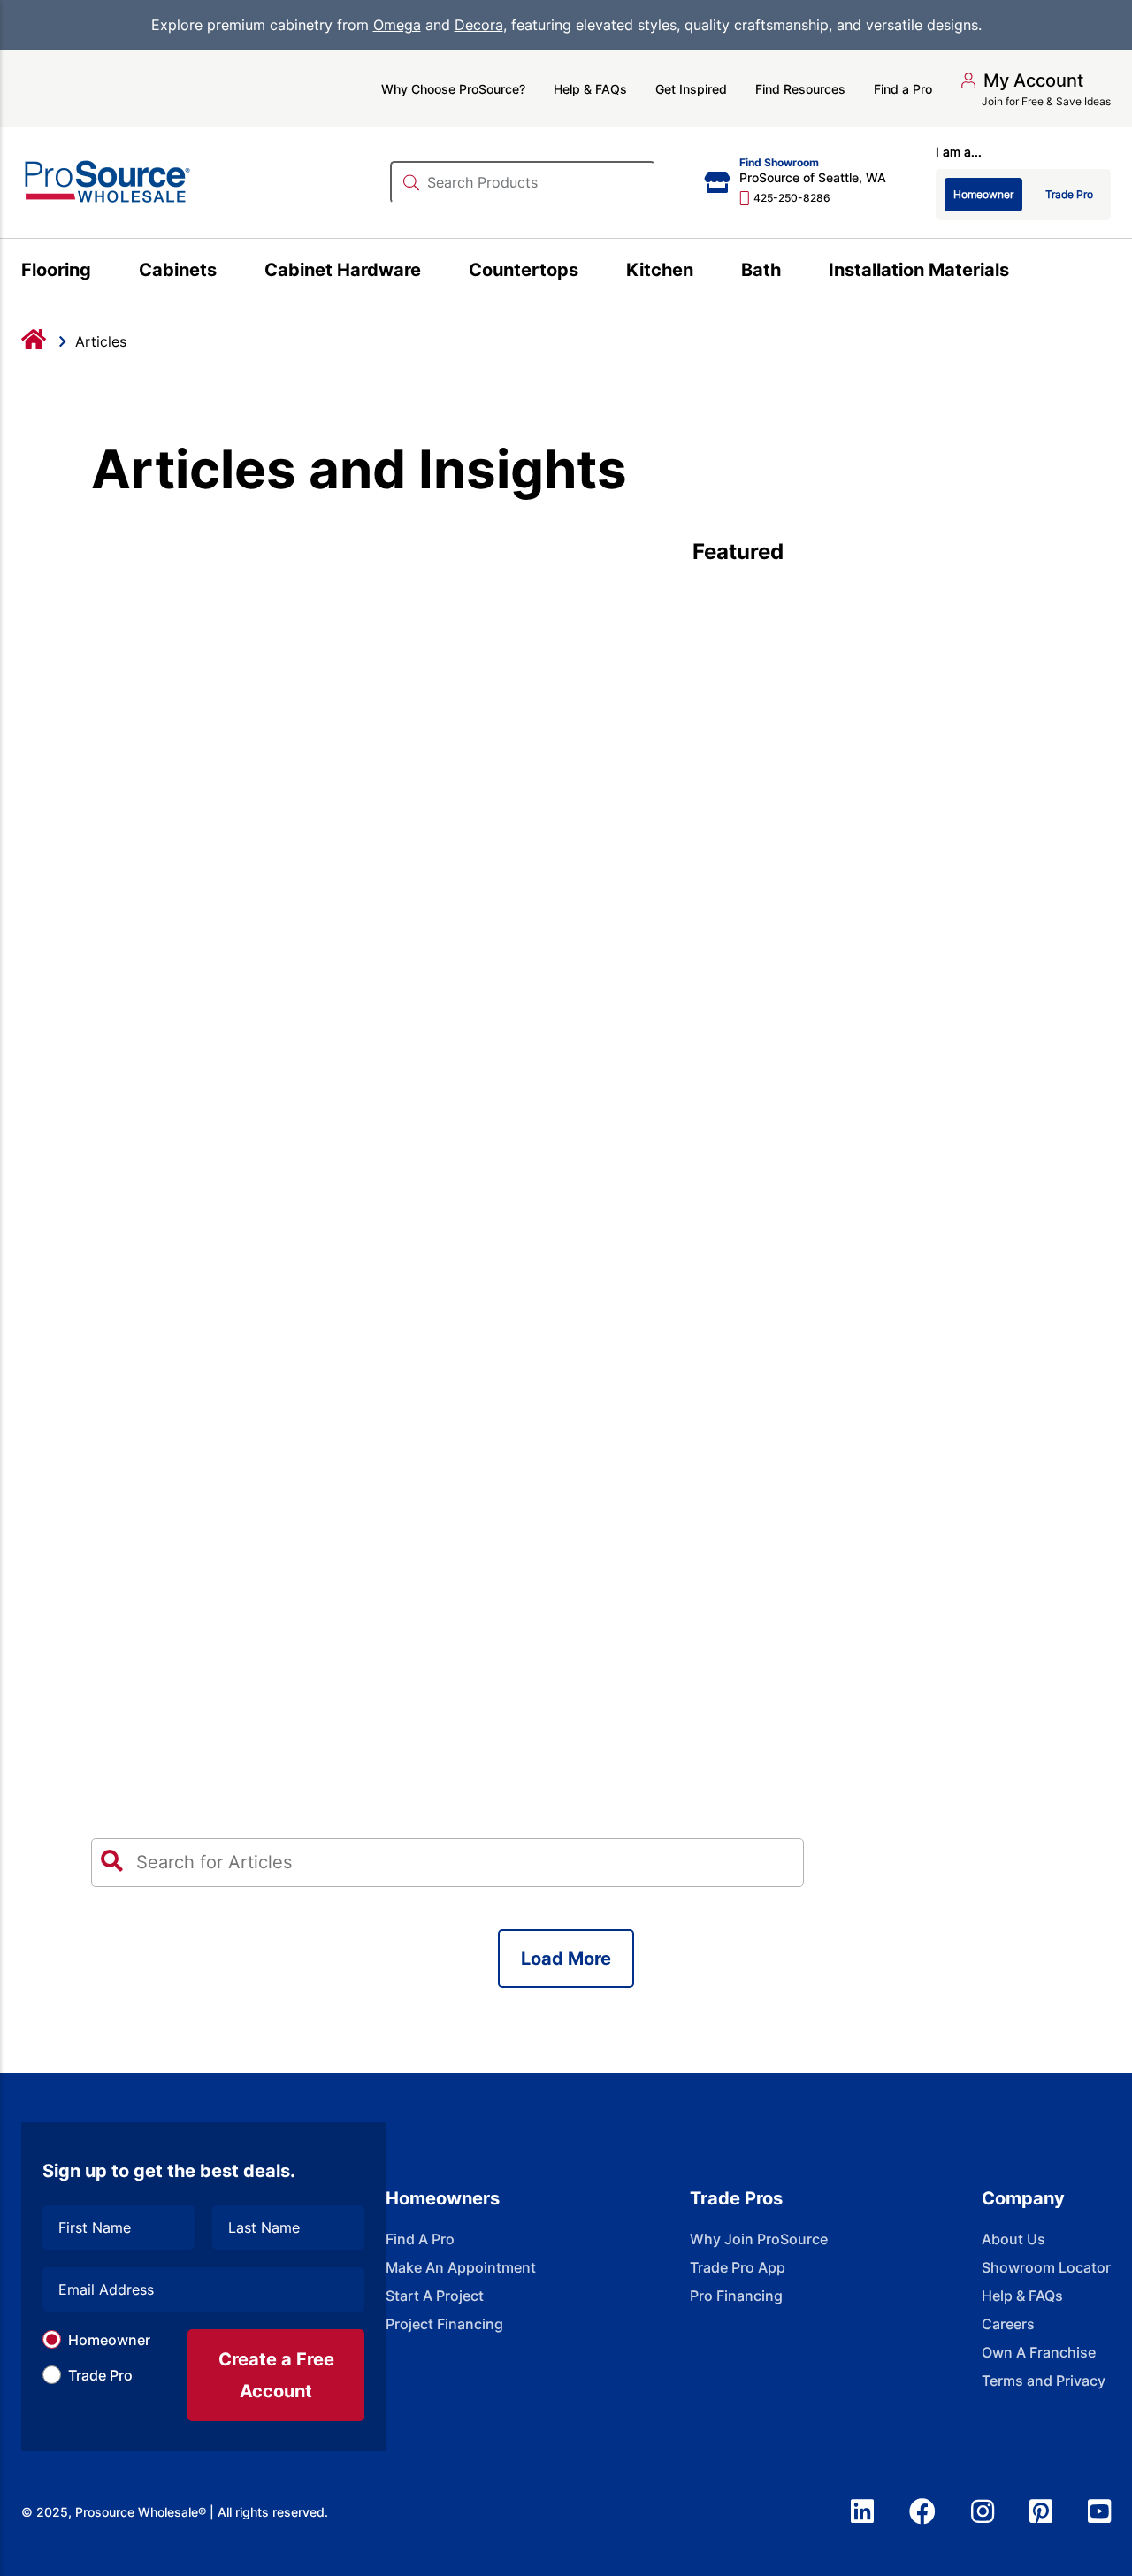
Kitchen (660, 270)
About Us (1013, 2239)
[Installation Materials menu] (1019, 272)
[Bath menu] (791, 272)
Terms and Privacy (1044, 2380)
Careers (1008, 2324)
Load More (566, 1959)
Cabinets (178, 270)
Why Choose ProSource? (453, 89)
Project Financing (444, 2324)
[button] (1022, 80)
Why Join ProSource (759, 2239)
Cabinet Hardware (343, 270)
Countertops (524, 270)
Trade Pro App (738, 2267)
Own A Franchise (1039, 2352)
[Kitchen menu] (704, 272)
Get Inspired (691, 89)
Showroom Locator (1046, 2267)
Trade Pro (100, 2375)
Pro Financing (736, 2296)
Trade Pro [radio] (1069, 194)
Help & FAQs (590, 89)
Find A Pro (420, 2239)
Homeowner (109, 2340)
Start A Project (435, 2296)
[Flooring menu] (101, 272)
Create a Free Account (276, 2375)
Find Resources (800, 89)
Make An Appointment (461, 2267)
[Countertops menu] (589, 272)
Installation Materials (919, 270)
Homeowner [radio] (983, 194)
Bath (761, 270)
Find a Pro (903, 89)
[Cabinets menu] (227, 272)
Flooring (56, 270)
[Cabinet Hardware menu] (431, 272)
